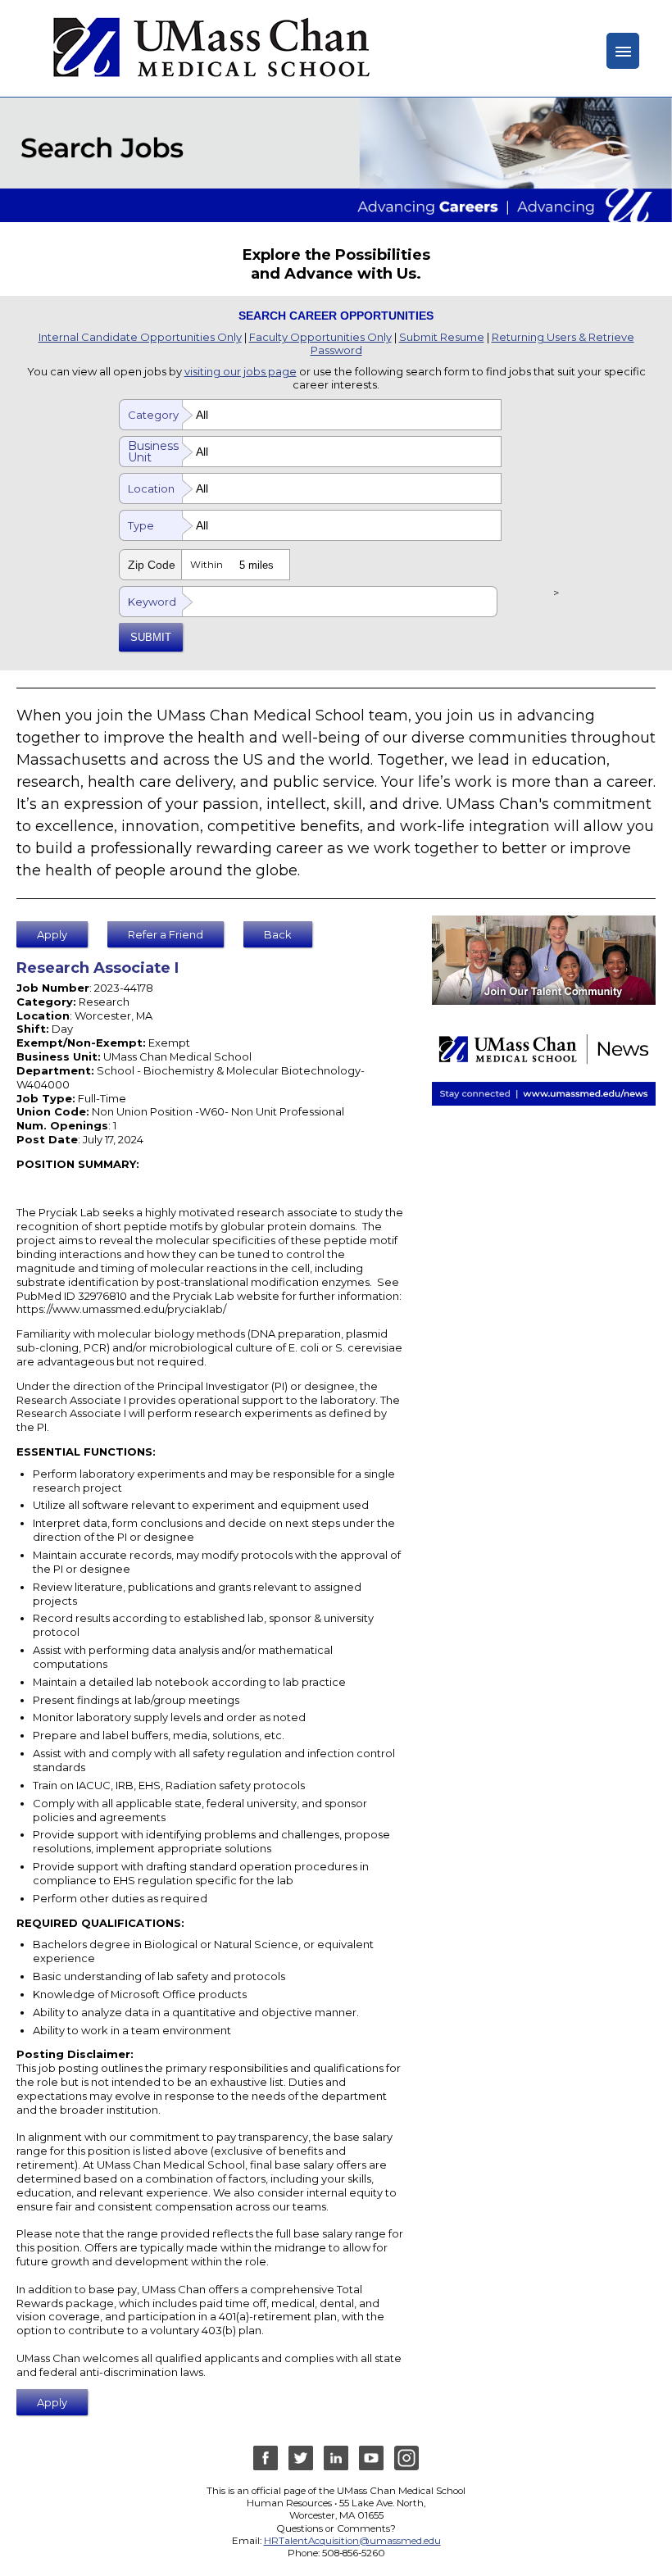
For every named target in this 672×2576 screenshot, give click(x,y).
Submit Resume (442, 337)
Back (278, 934)
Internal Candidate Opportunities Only (140, 337)
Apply (52, 934)
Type (141, 525)
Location (151, 488)
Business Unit (153, 452)
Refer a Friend (166, 934)
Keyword (152, 602)
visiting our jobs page (241, 371)
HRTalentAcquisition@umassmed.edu (352, 2541)
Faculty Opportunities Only (320, 337)
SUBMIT (151, 637)
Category (153, 415)
